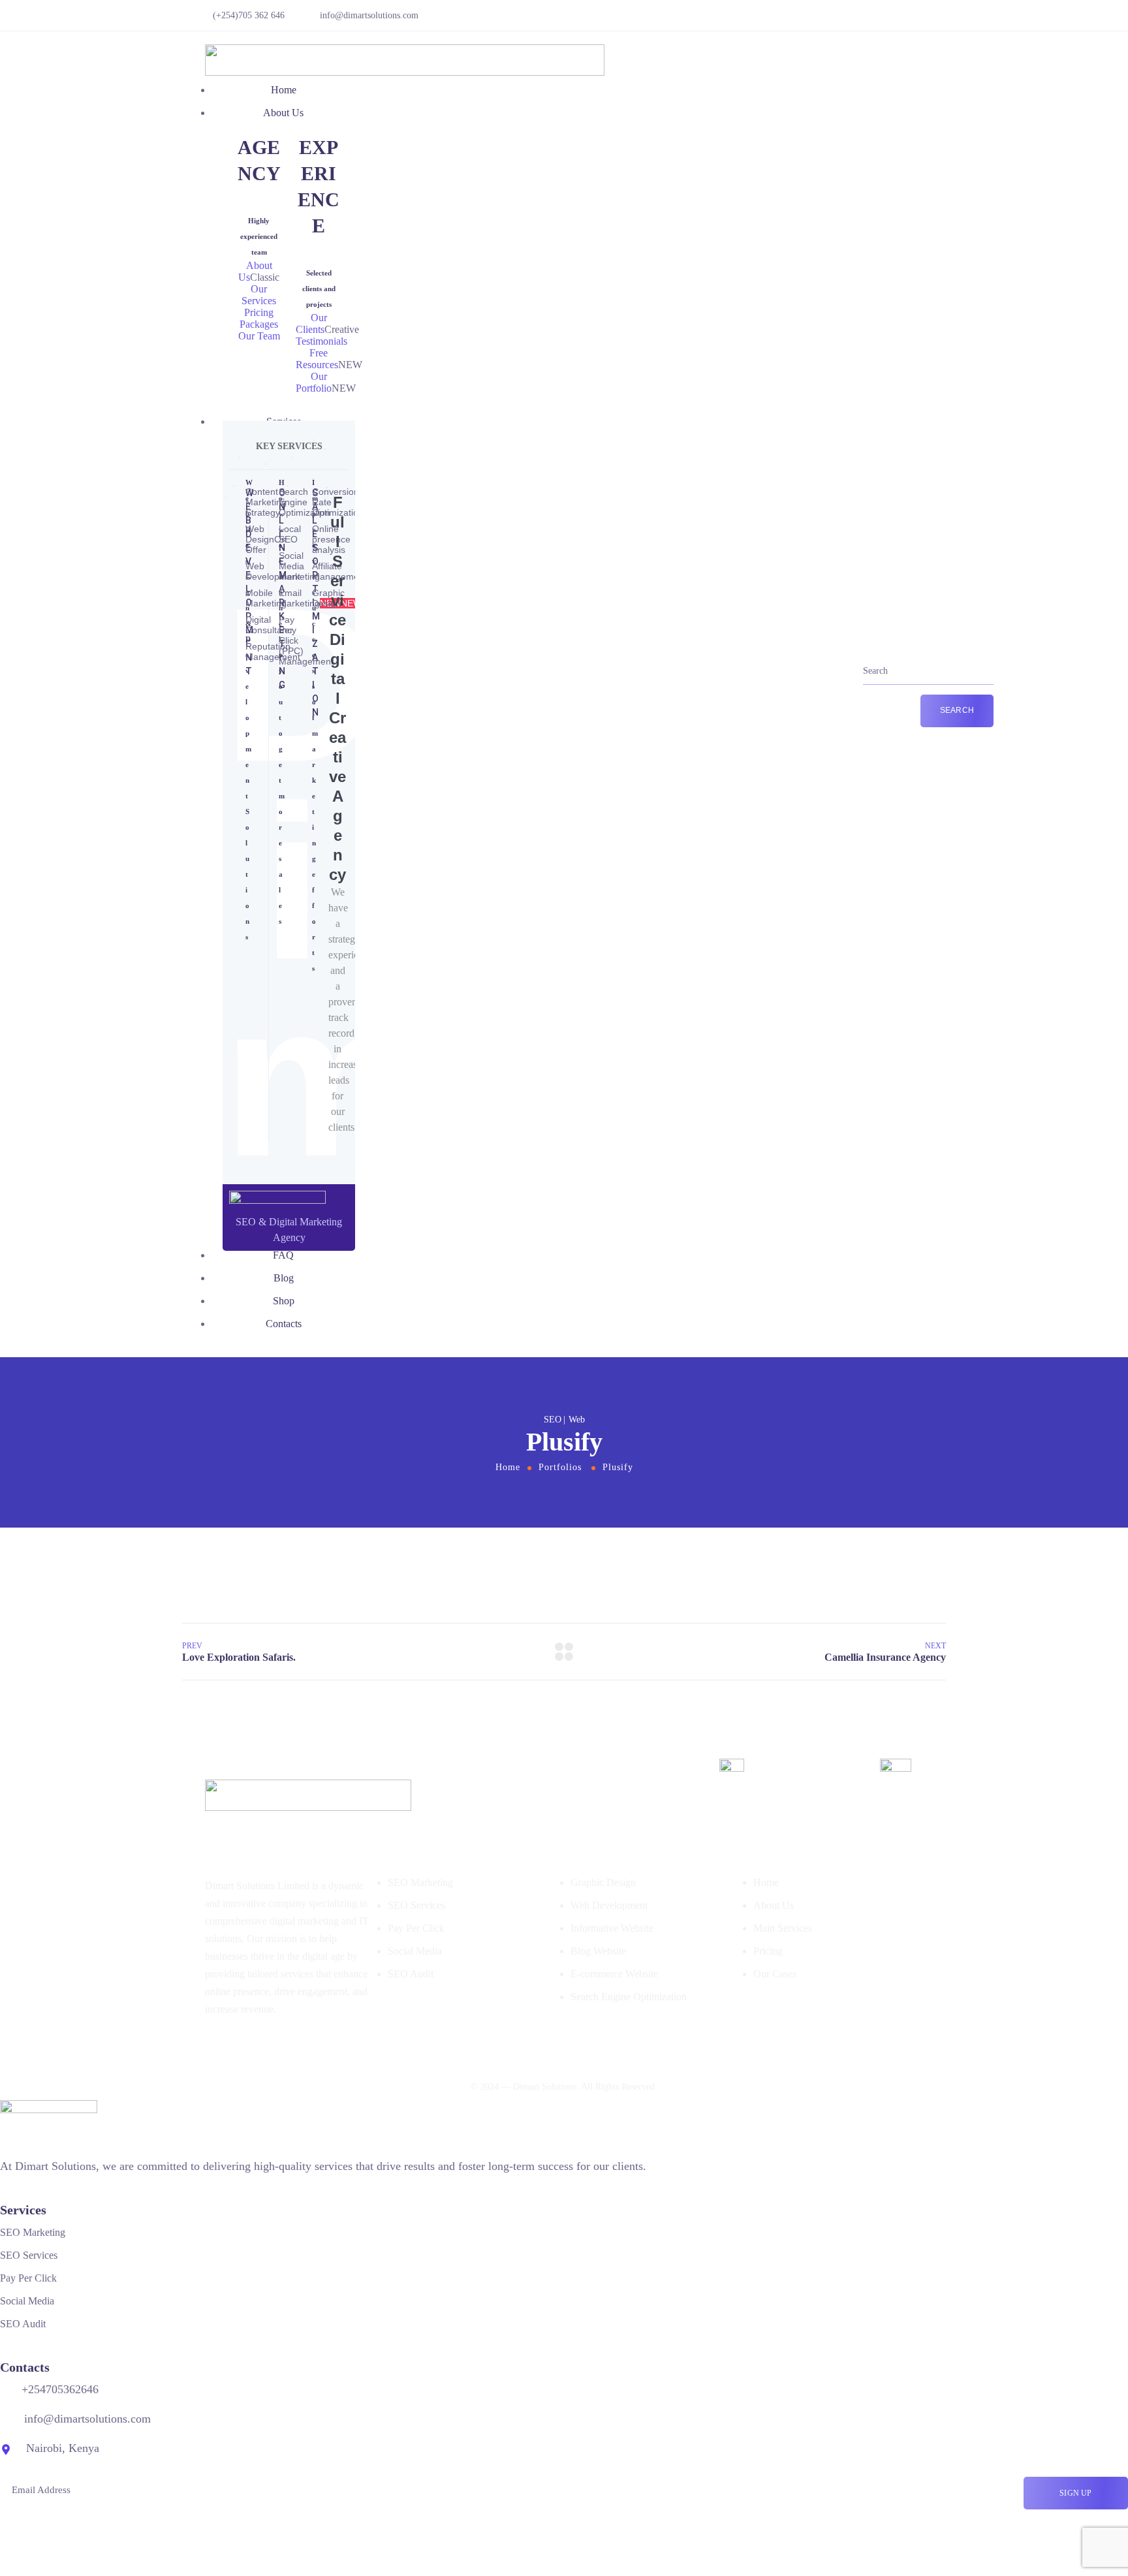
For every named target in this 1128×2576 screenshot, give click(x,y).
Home (284, 90)
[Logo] (405, 53)
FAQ (283, 1255)
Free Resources (317, 359)
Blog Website (598, 1951)
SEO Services (416, 1905)
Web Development (609, 1905)
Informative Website (612, 1928)
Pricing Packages (259, 318)
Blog (284, 1278)
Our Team (259, 336)
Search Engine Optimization (629, 1997)
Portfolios (560, 1467)
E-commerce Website (614, 1974)
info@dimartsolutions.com (369, 15)
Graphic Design (603, 1882)
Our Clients (311, 323)
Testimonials (321, 341)
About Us (283, 113)
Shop (284, 1301)
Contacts (284, 1324)
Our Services (259, 295)
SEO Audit (411, 1974)
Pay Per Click (416, 1928)
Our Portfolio (314, 382)
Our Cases (775, 1974)
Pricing (768, 1951)
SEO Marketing (420, 1882)
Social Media (415, 1951)
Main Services (783, 1928)
